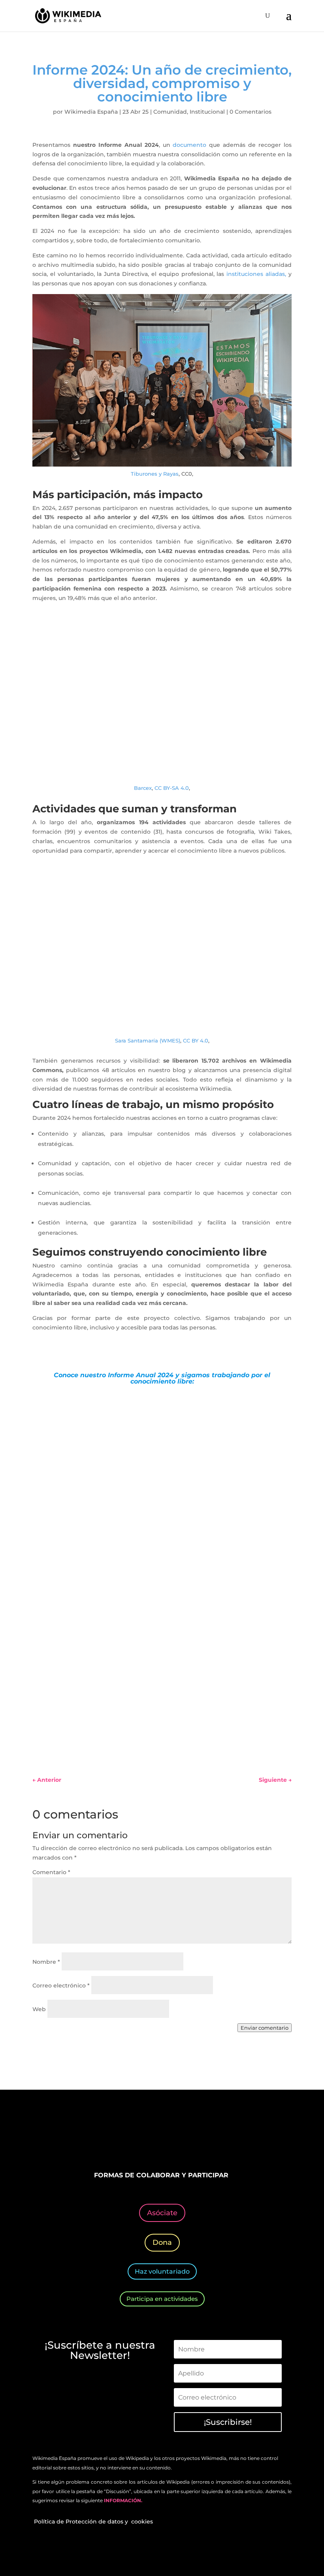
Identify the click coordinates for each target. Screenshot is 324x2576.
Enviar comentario (265, 2028)
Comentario (51, 1872)
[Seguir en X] (138, 2136)
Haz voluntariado (162, 2271)
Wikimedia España (91, 112)
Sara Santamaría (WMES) (148, 1041)
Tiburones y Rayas (155, 474)
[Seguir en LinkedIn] (170, 2136)
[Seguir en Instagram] (154, 2136)
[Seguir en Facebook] (122, 2136)
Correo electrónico (61, 1985)
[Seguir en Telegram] (202, 2136)
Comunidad (170, 112)
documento (189, 145)
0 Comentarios (251, 112)
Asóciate (162, 2213)
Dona (162, 2242)
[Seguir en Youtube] (186, 2136)
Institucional (207, 112)
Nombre (46, 1962)
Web (39, 2009)
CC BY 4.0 (196, 1041)
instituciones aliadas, (256, 274)
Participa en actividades (162, 2299)
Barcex (143, 788)
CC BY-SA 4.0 (172, 788)
